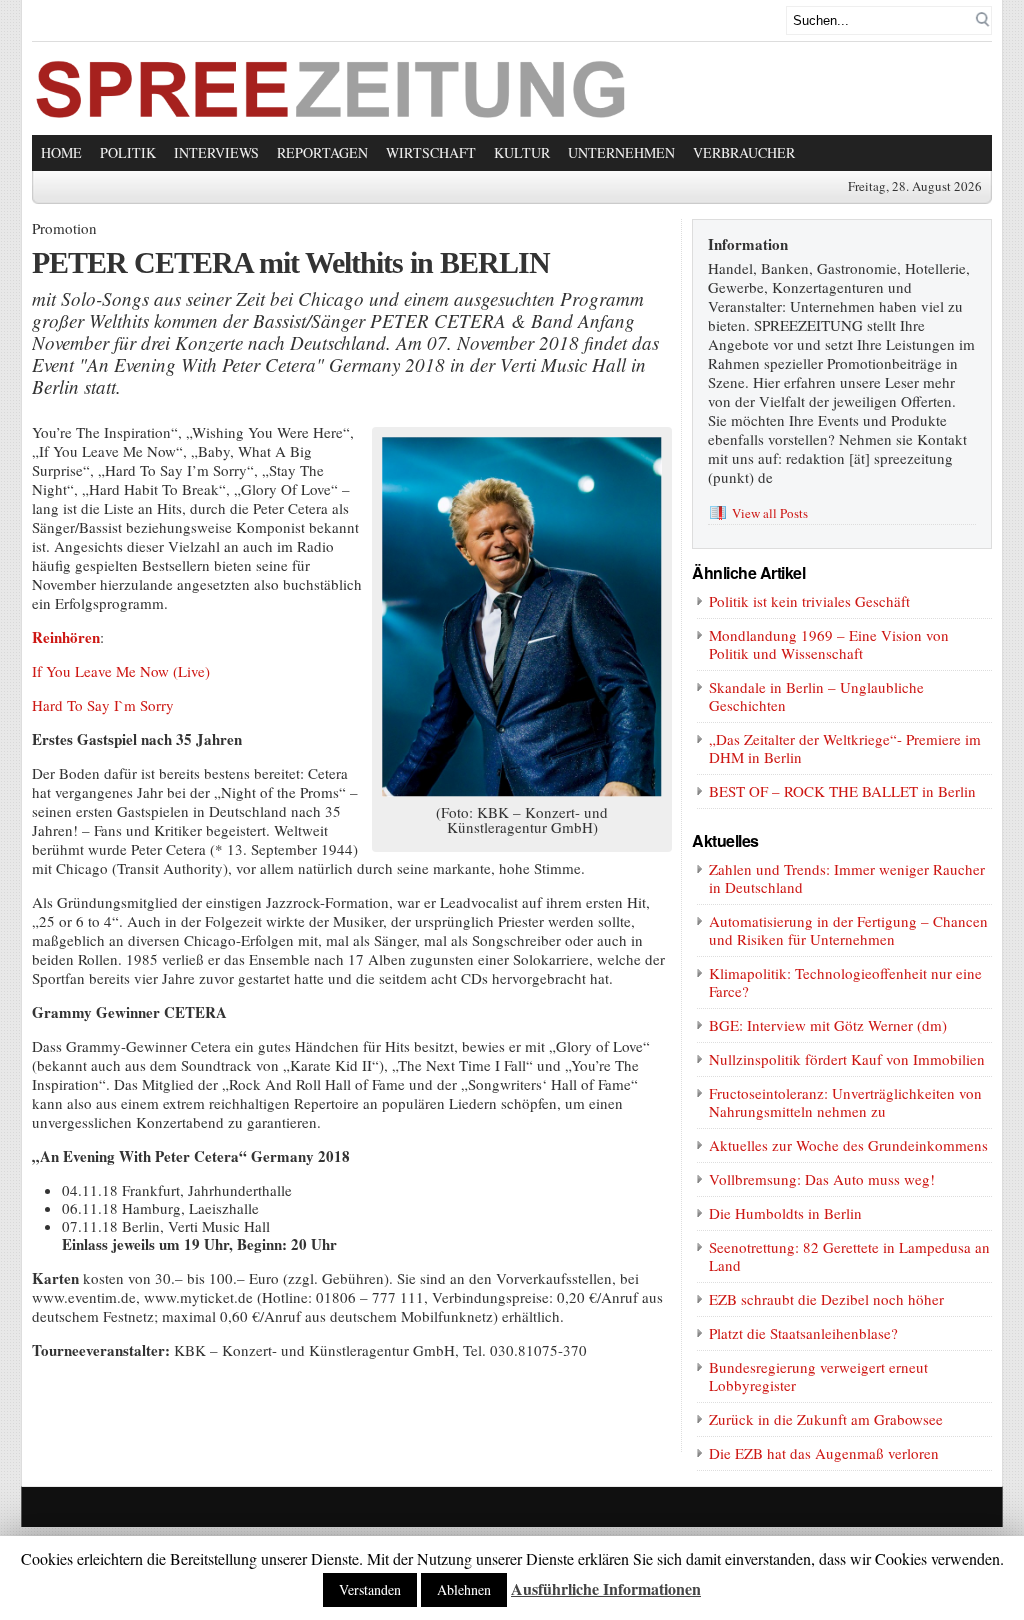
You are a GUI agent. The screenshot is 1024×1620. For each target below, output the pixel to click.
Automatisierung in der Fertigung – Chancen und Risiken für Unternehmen (848, 930)
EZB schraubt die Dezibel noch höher (826, 1299)
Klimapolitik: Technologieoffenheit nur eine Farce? (845, 982)
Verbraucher (744, 152)
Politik (128, 152)
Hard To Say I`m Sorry (103, 705)
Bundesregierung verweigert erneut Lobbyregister (818, 1376)
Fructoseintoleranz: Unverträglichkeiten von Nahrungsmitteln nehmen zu (845, 1102)
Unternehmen (621, 152)
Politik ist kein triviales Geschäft (809, 601)
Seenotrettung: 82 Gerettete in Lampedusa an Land (849, 1256)
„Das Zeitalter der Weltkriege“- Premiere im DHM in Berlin (845, 748)
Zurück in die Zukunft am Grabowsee (826, 1419)
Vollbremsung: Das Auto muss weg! (822, 1179)
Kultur (522, 152)
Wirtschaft (431, 152)
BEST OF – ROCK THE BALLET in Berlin (842, 791)
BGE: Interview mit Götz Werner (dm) (828, 1025)
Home (61, 152)
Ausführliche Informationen (606, 1588)
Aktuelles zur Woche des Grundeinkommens (848, 1145)
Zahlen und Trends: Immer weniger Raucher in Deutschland (847, 878)
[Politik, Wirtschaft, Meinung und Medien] (332, 112)
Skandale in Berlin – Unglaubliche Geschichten (816, 696)
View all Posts (770, 513)
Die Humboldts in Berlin (785, 1213)
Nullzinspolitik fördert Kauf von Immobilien (847, 1059)
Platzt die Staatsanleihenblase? (803, 1333)
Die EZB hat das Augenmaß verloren (824, 1453)
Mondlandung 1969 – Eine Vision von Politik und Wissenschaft (829, 644)
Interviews (216, 152)
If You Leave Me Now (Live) (121, 671)
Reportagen (322, 152)
